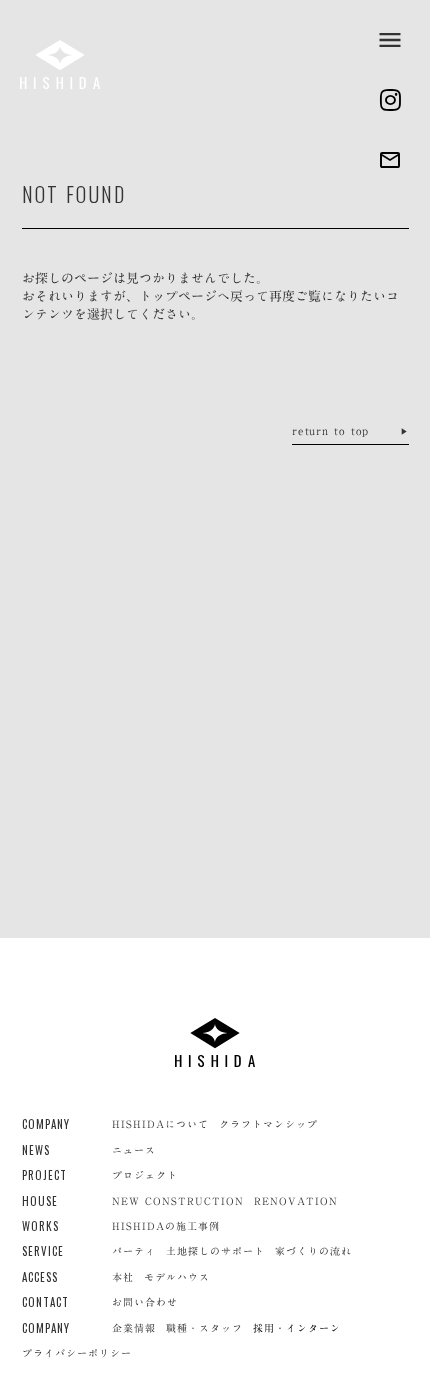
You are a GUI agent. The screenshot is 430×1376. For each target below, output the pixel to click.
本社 (123, 1277)
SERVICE (43, 1251)
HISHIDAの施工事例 (166, 1226)
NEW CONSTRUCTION (178, 1201)
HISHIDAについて (160, 1124)
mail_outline (390, 160)
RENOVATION (296, 1201)
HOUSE (40, 1201)
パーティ (134, 1251)
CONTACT (46, 1302)
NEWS (36, 1150)
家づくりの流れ (313, 1251)
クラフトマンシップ (268, 1124)
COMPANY (46, 1124)
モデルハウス (177, 1277)
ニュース (134, 1150)
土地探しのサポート (215, 1251)
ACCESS (40, 1277)
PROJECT (45, 1175)
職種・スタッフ (204, 1328)
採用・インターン (297, 1328)
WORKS (41, 1226)
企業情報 (134, 1328)
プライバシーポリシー (77, 1353)
